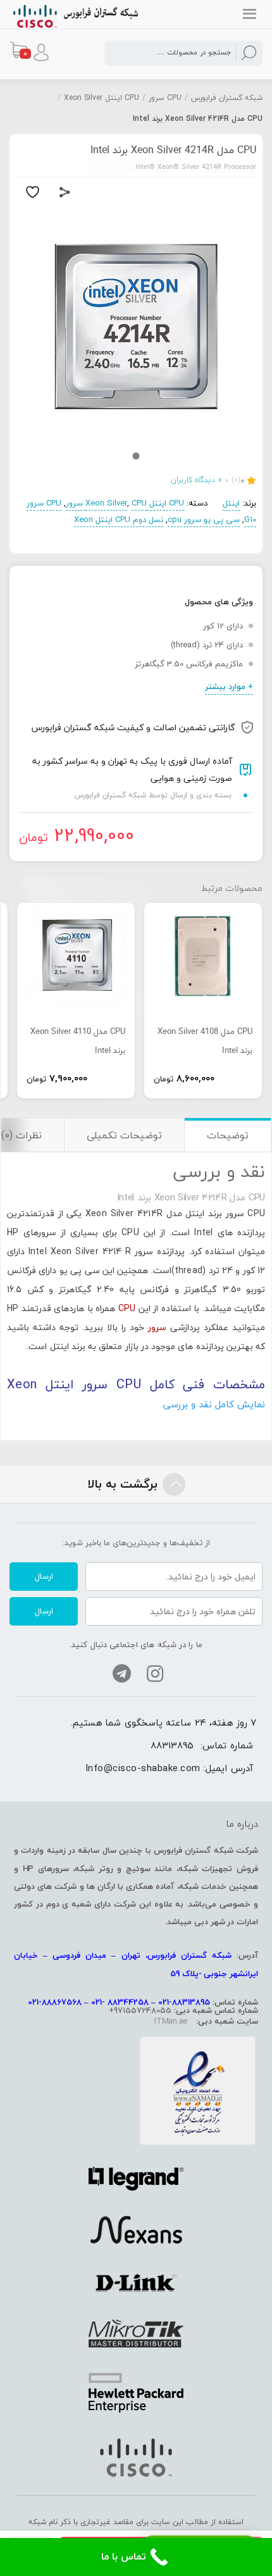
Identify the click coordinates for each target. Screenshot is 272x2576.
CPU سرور (165, 98)
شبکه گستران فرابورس (227, 98)
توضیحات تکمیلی (124, 1135)
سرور (157, 1327)
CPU (127, 1308)
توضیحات (228, 1135)
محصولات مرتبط (232, 888)
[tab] (227, 1135)
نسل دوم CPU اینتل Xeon (119, 520)
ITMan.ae (171, 2021)
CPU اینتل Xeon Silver (102, 98)
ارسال (44, 1576)
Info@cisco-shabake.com (143, 1768)
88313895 (172, 1745)
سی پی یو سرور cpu (204, 520)
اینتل (231, 503)
